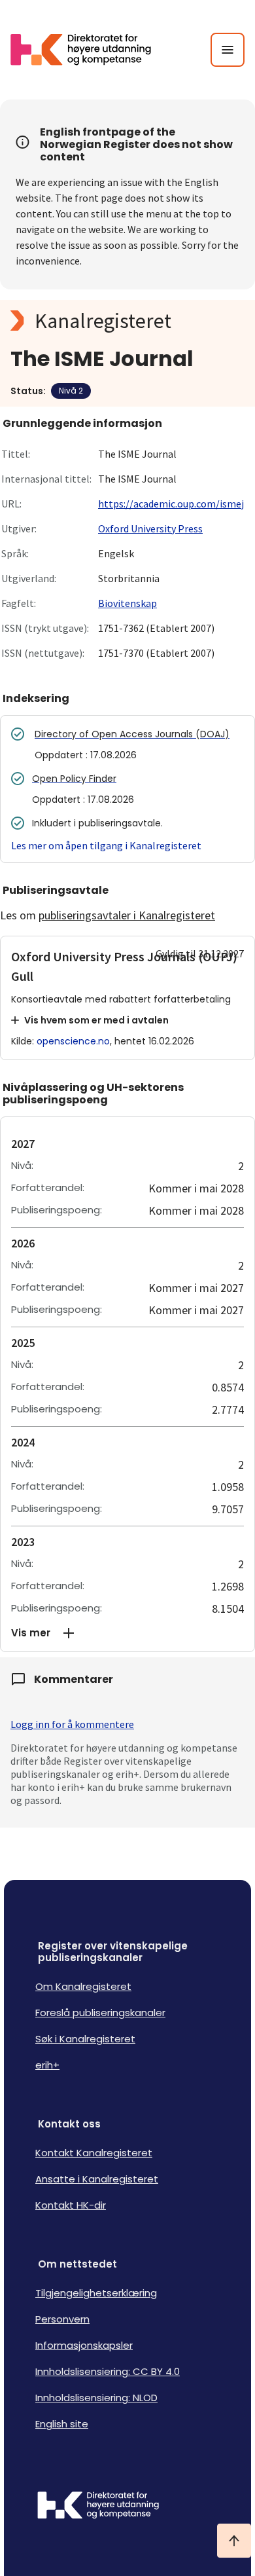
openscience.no (73, 1041)
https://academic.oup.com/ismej (171, 504)
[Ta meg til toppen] (234, 2541)
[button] (127, 1633)
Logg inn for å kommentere (72, 1724)
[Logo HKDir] (127, 2507)
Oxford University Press (150, 528)
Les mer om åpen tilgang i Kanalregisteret (106, 845)
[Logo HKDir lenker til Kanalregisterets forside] (89, 50)
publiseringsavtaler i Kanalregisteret (127, 915)
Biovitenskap (127, 603)
